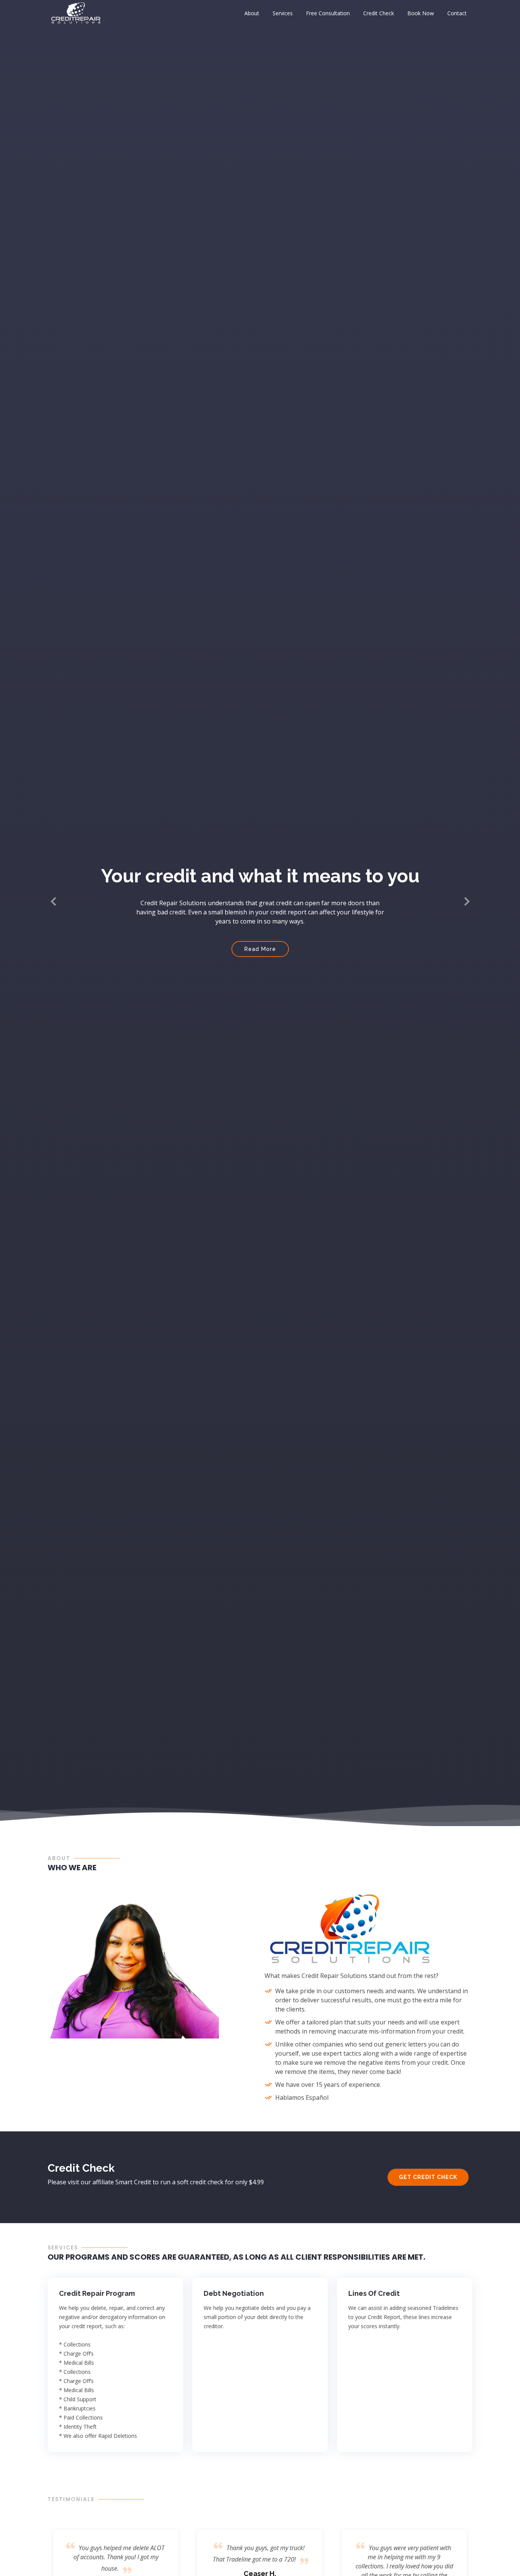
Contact (457, 13)
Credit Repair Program (97, 2293)
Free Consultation (328, 13)
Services (283, 13)
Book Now (421, 13)
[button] (54, 902)
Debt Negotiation (234, 2293)
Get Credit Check (428, 2177)
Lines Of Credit (374, 2293)
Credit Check (379, 13)
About (252, 13)
